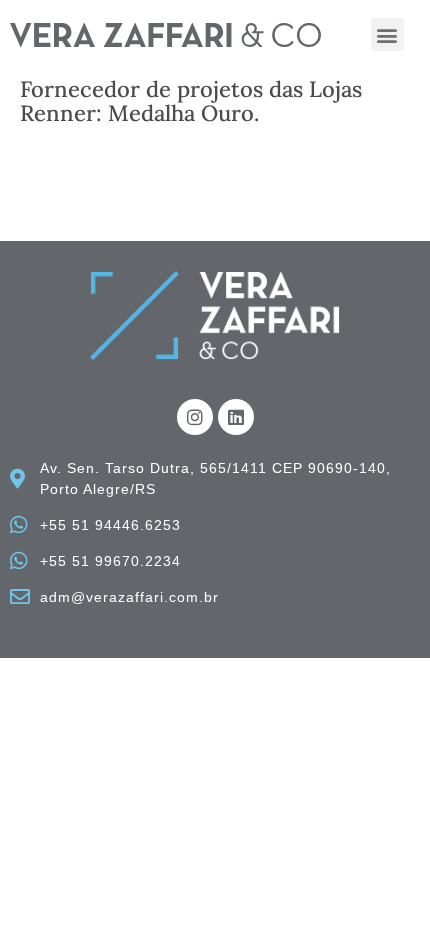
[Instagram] (195, 417)
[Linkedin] (236, 417)
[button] (387, 34)
